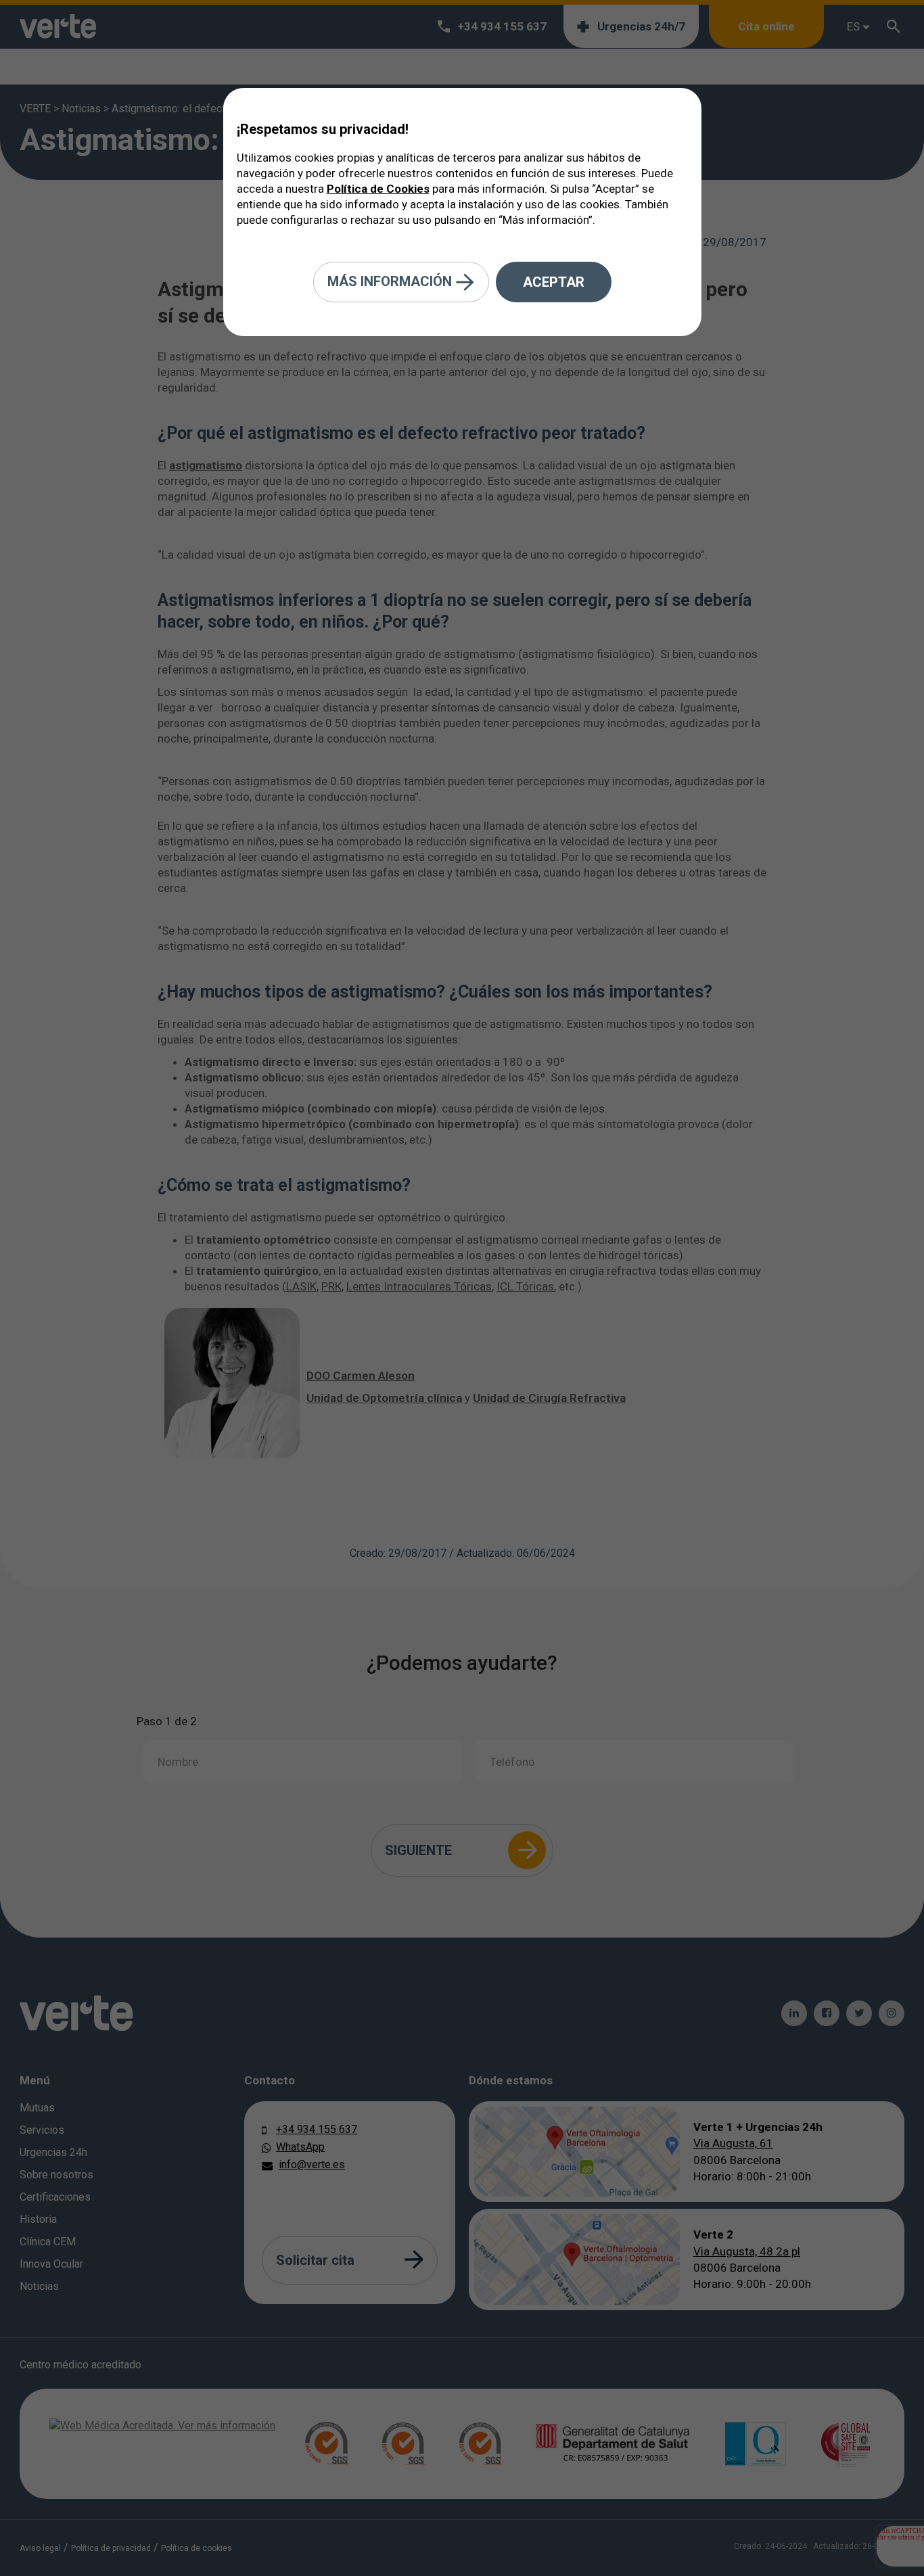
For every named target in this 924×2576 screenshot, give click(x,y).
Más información (391, 281)
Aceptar (554, 282)
